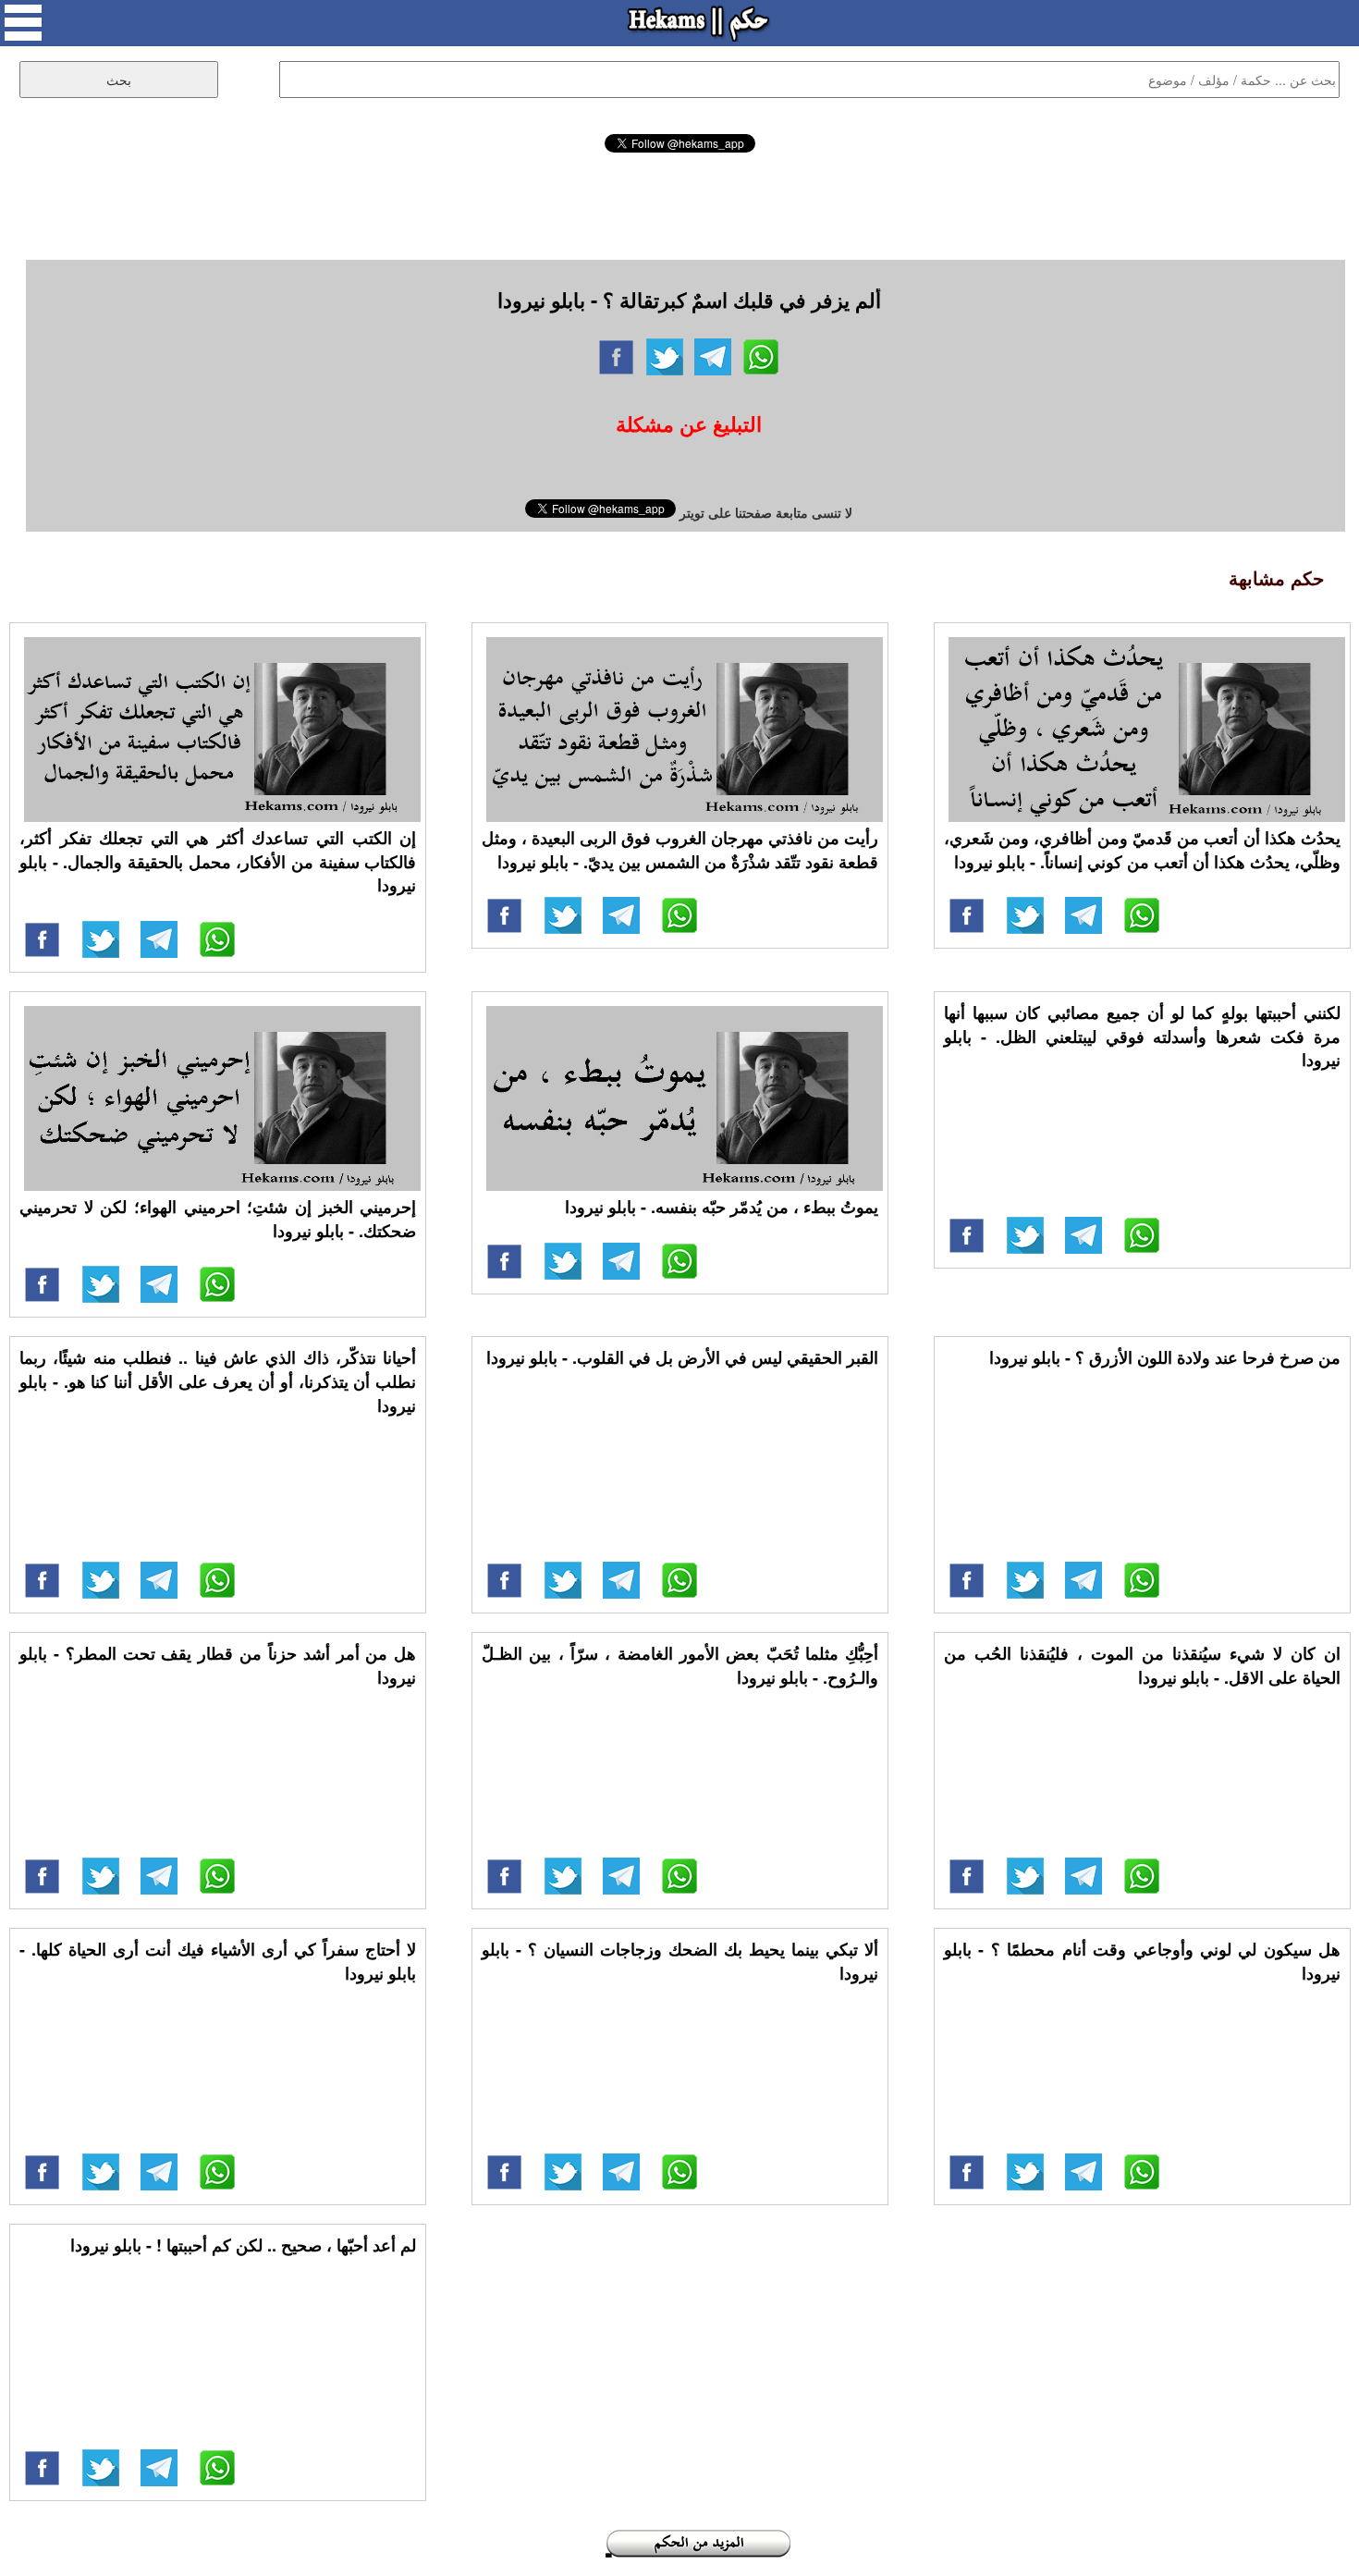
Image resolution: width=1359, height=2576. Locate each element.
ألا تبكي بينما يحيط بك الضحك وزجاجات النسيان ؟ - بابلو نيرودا (680, 1961)
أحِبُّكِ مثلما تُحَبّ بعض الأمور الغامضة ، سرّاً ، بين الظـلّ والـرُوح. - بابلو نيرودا (680, 1665)
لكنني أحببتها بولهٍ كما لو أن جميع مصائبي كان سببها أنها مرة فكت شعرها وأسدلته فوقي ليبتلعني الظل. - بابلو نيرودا (1142, 1036)
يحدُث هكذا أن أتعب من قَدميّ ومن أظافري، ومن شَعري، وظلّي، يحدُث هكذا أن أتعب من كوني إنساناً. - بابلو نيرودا (1142, 850)
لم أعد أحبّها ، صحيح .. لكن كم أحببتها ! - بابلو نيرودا (243, 2245)
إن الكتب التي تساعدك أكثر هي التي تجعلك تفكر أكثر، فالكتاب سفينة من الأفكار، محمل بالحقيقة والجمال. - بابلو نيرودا (218, 861)
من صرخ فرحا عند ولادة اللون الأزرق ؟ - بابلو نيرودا (1165, 1357)
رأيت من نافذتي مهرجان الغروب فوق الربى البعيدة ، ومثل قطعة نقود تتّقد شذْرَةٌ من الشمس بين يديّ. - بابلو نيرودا (680, 850)
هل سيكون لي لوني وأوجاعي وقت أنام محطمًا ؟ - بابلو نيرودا (1142, 1961)
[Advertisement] (679, 203)
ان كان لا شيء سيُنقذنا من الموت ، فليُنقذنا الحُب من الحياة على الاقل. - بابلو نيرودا (1142, 1665)
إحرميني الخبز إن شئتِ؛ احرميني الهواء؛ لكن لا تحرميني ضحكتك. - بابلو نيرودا (218, 1219)
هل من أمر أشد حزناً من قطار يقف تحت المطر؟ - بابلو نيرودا (218, 1665)
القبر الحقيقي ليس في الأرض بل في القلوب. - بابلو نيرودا (682, 1357)
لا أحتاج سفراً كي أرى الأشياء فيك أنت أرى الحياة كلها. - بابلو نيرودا (218, 1961)
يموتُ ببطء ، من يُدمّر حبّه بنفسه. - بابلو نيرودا (722, 1207)
